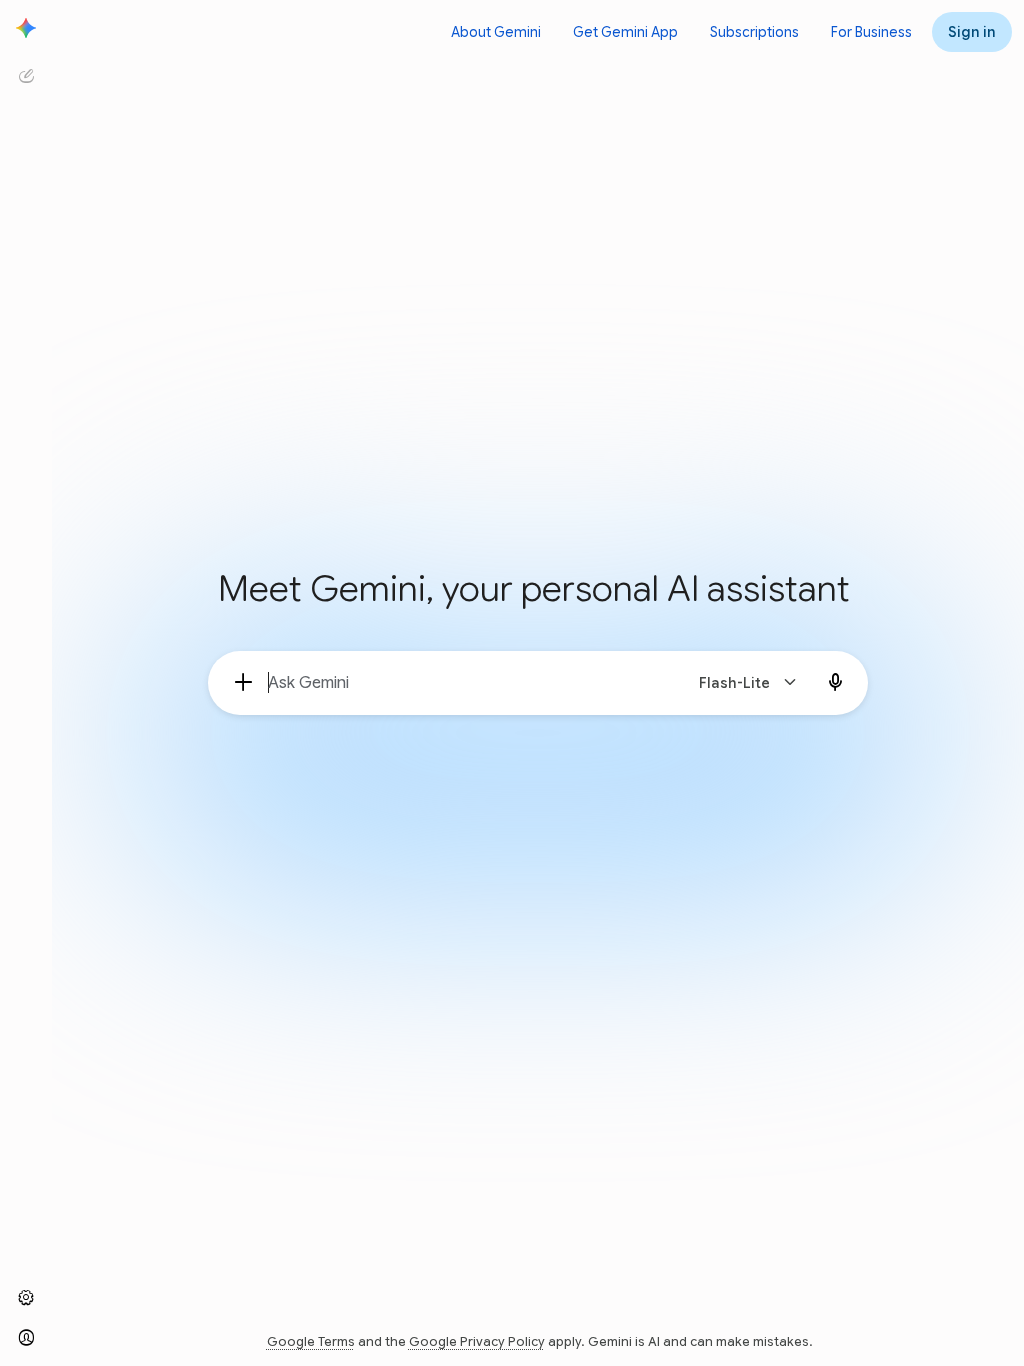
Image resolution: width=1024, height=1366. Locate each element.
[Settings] (26, 1298)
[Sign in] (26, 1338)
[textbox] (466, 683)
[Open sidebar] (26, 28)
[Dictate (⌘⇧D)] (836, 683)
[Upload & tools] (244, 683)
